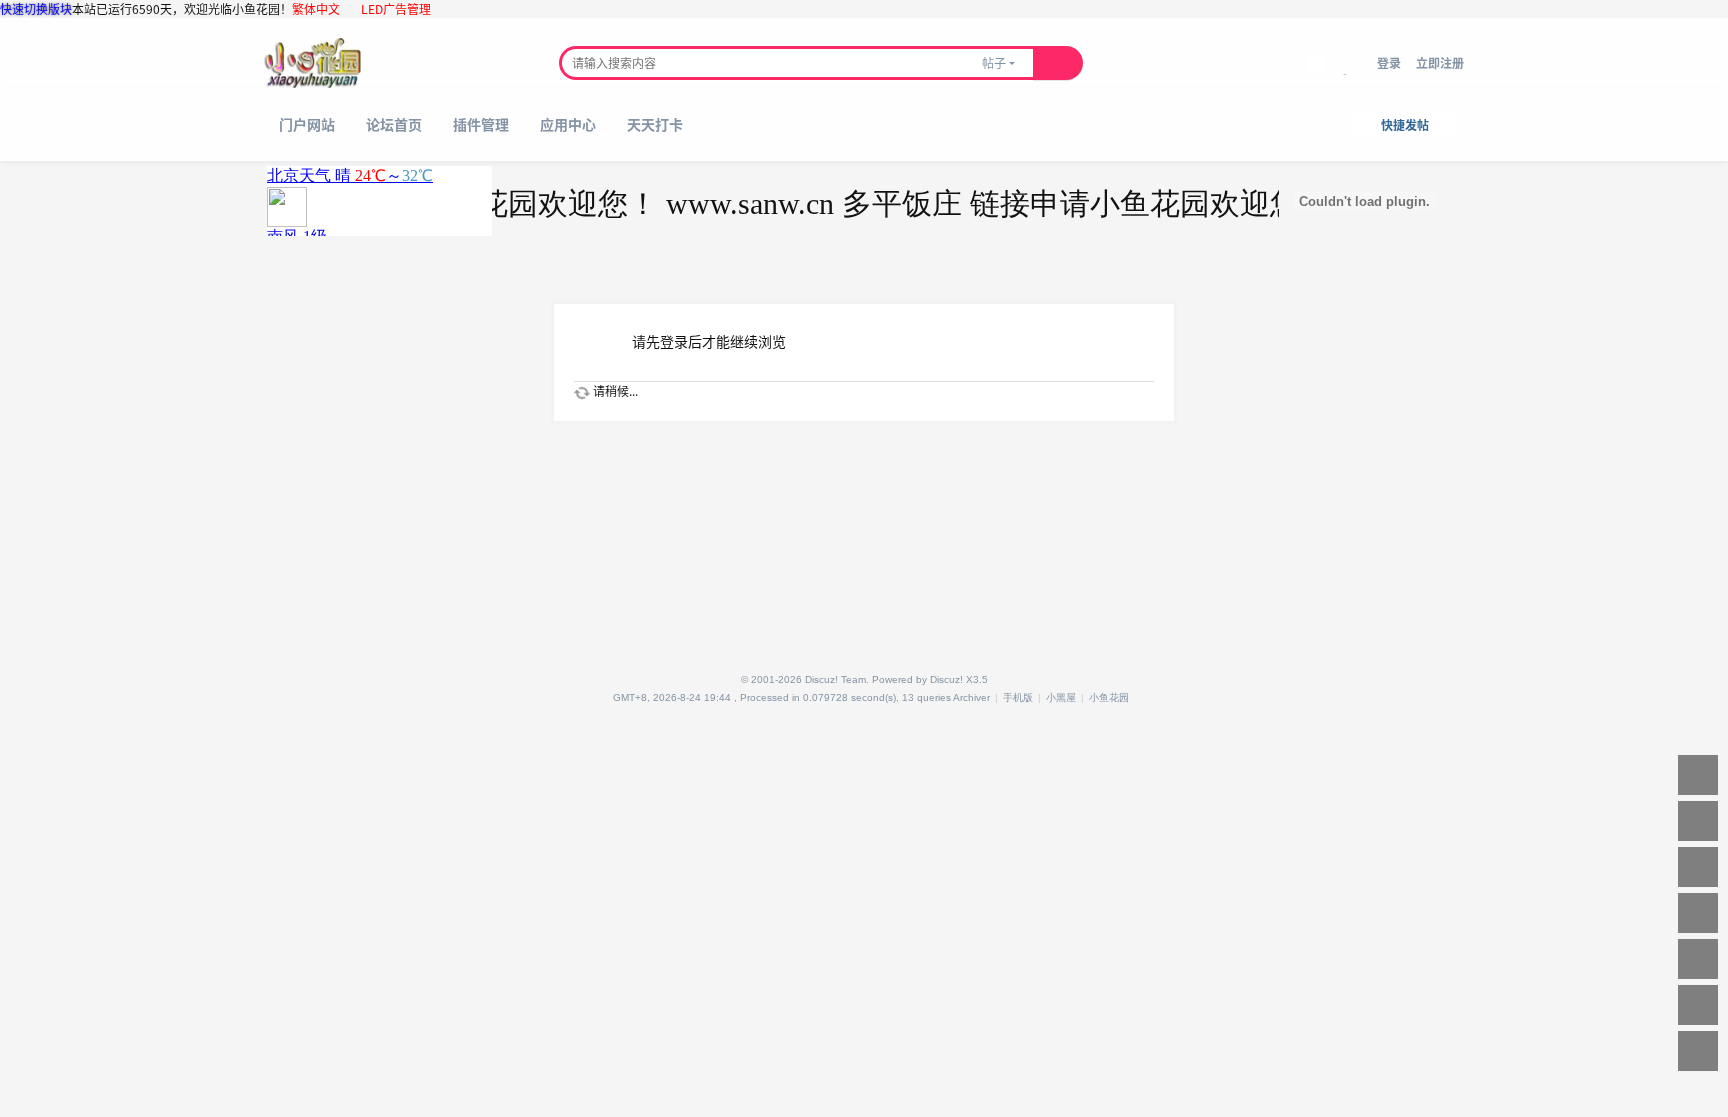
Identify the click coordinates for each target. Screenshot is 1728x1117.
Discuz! (946, 679)
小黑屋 (1061, 697)
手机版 (1018, 697)
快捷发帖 (1405, 124)
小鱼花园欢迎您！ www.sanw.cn (603, 203)
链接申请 (1003, 203)
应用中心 (568, 124)
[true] (1058, 63)
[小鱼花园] (313, 63)
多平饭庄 (875, 203)
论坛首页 (394, 124)
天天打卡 (655, 124)
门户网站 (307, 124)
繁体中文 (316, 8)
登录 (1389, 62)
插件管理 (481, 124)
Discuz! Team (835, 679)
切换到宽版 (1351, 74)
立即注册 (1440, 62)
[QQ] (606, 697)
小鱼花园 (1109, 697)
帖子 (994, 62)
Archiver (971, 697)
